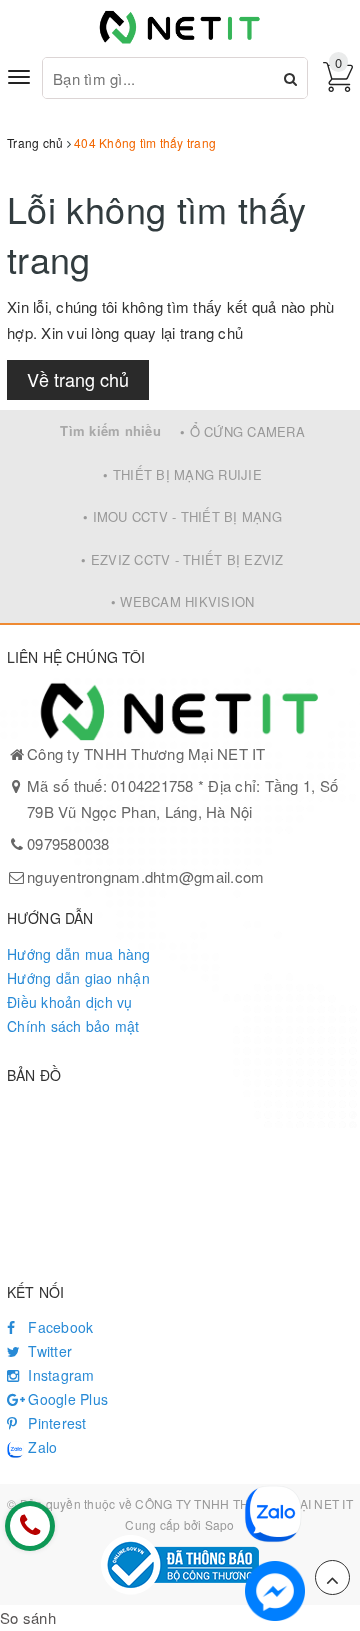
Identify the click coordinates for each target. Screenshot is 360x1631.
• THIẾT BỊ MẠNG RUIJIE (182, 474)
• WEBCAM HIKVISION (183, 601)
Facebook (58, 1327)
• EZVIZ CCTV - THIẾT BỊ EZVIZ (182, 559)
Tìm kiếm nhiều (110, 430)
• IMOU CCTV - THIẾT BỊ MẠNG (182, 516)
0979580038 (68, 843)
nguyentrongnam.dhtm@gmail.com (145, 876)
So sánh (28, 1617)
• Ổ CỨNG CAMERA (242, 431)
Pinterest (55, 1423)
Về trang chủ (78, 379)
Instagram (59, 1375)
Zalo (40, 1447)
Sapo (220, 1524)
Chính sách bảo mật (73, 1026)
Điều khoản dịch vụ (70, 1002)
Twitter (48, 1351)
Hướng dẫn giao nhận (78, 978)
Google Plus (66, 1399)
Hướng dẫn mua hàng (79, 954)
